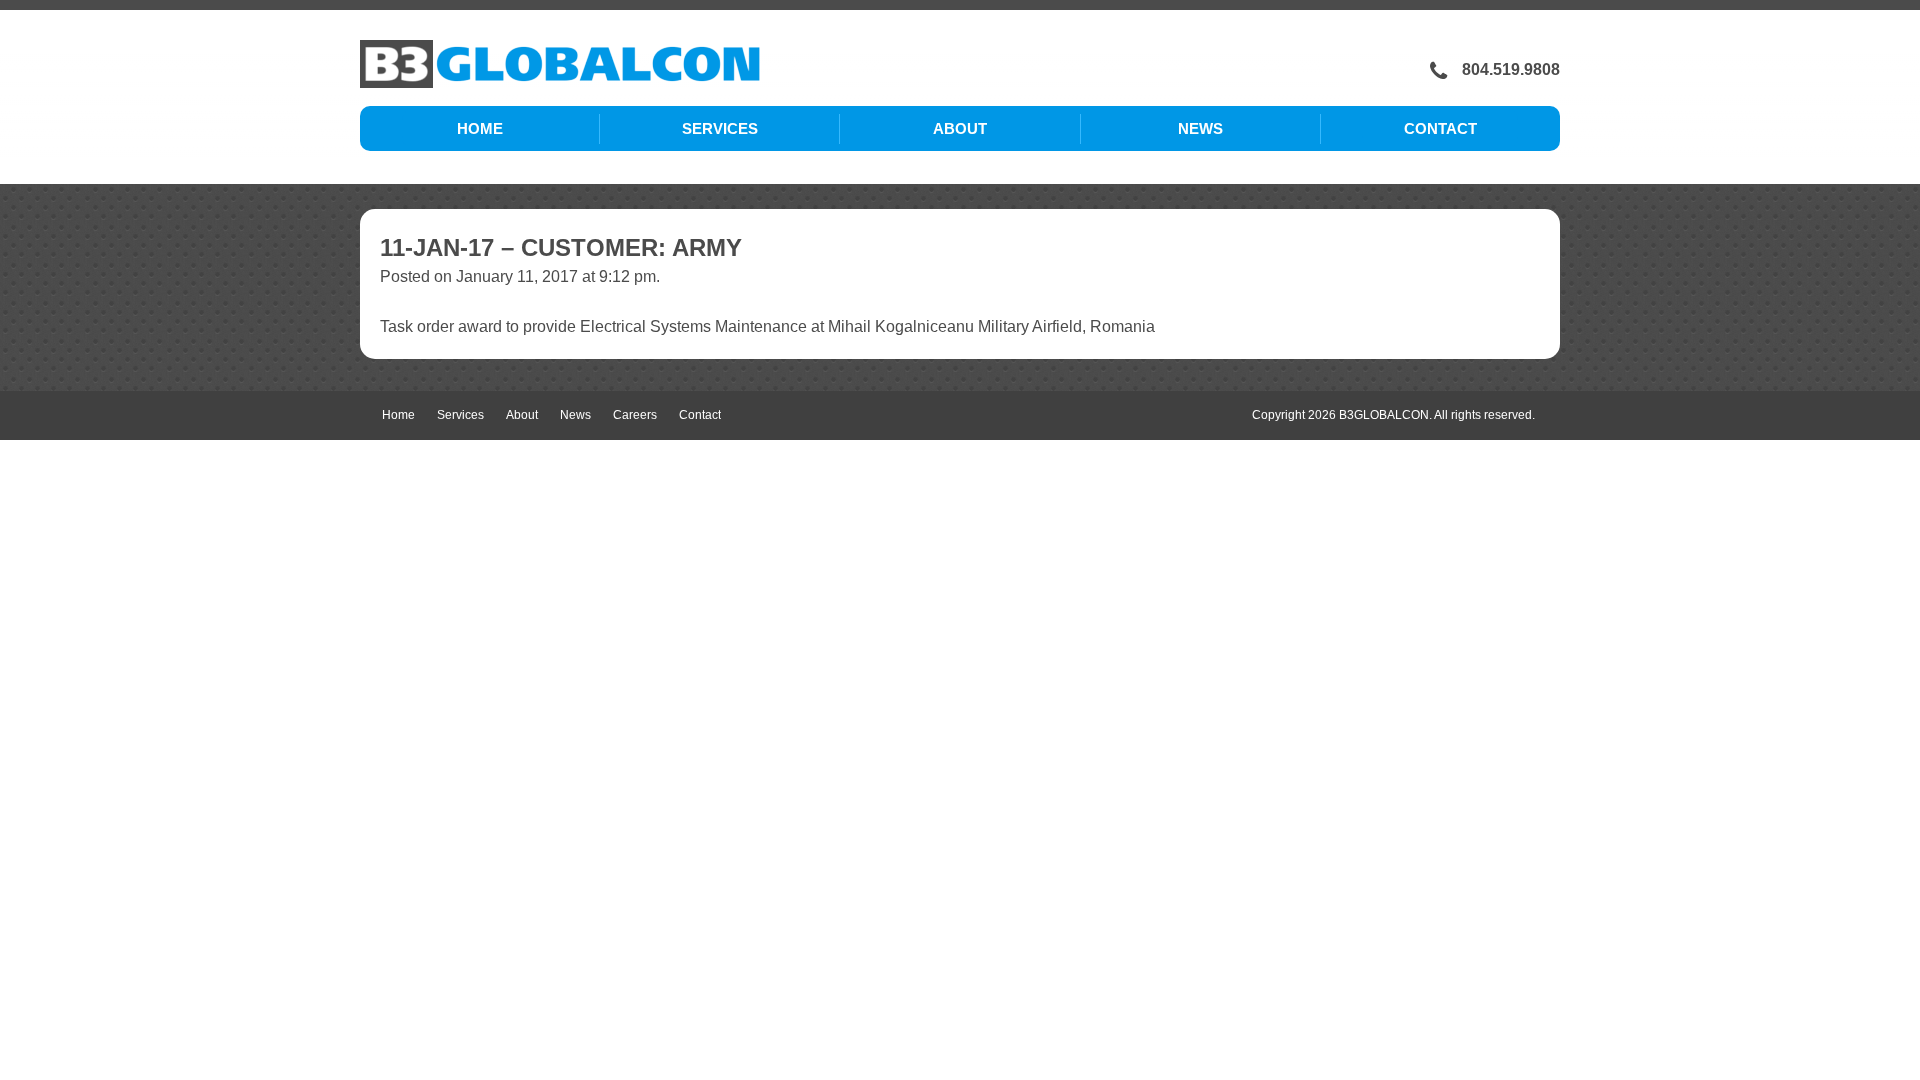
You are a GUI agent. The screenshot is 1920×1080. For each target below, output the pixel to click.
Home (480, 128)
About (960, 128)
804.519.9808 (1511, 69)
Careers (635, 415)
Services (720, 128)
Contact (1440, 128)
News (1200, 128)
